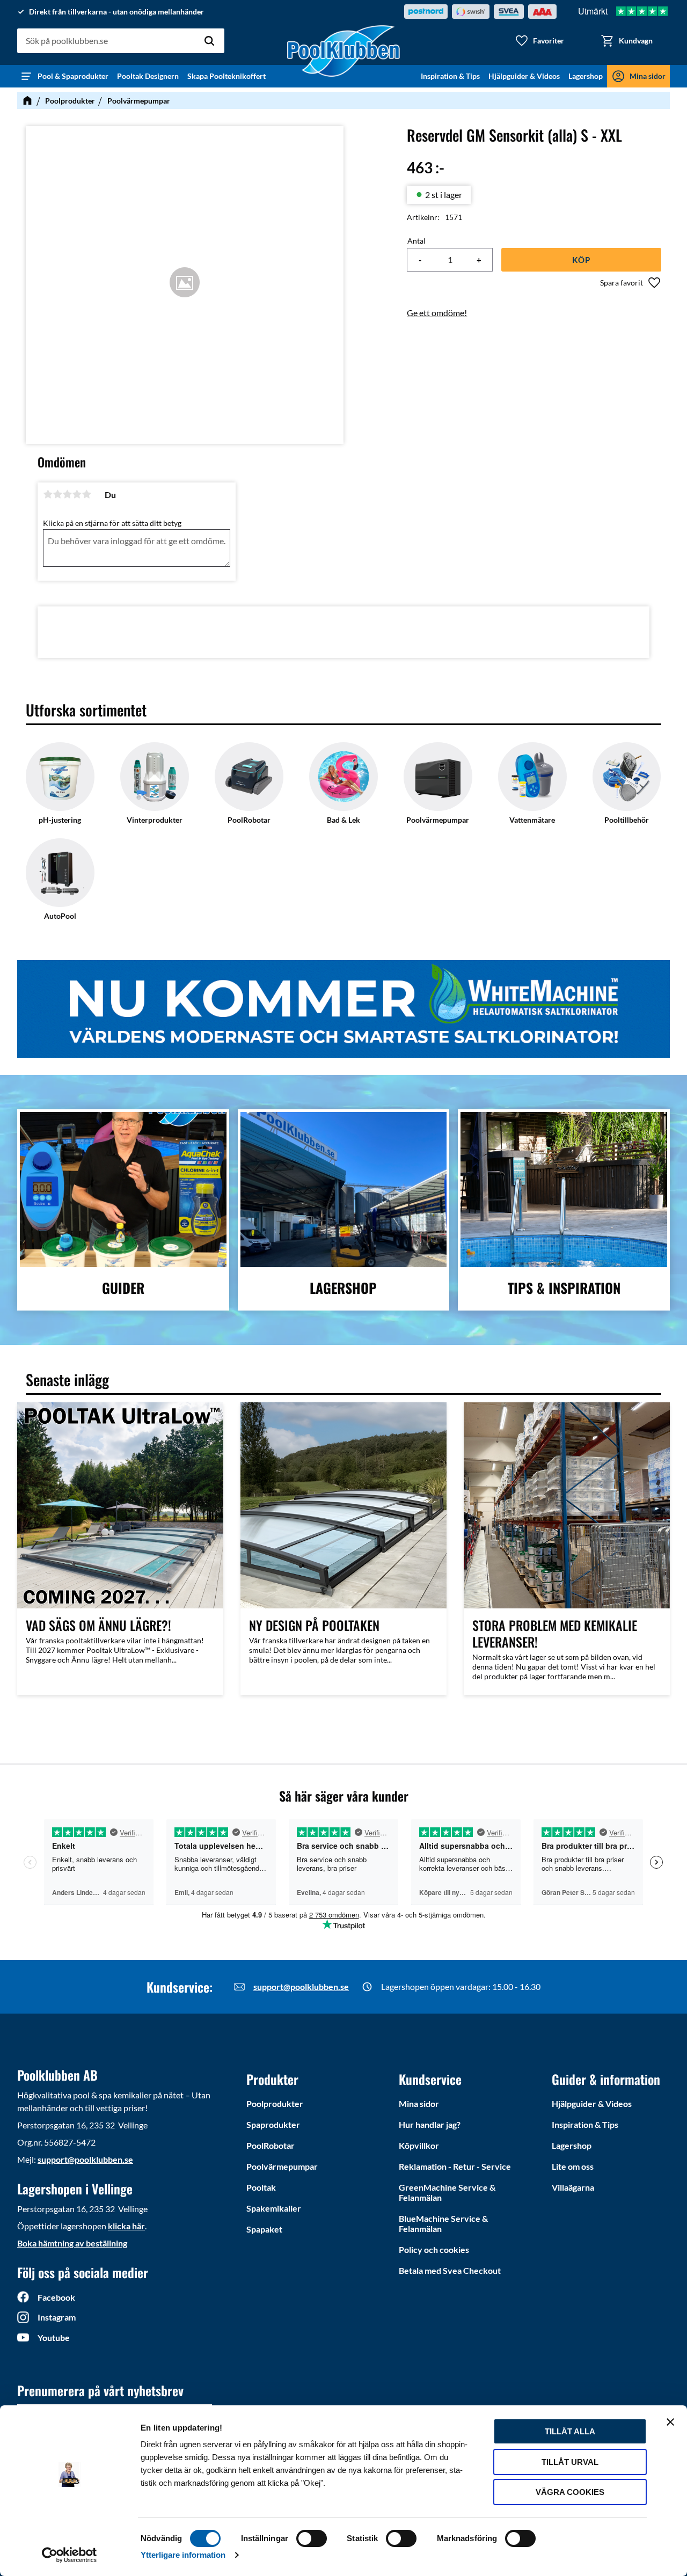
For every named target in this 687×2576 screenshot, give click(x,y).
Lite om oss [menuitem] (573, 2166)
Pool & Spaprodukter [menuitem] (73, 76)
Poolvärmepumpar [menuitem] (282, 2166)
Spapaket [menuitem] (264, 2229)
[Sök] (209, 41)
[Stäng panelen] (670, 2422)
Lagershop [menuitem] (586, 76)
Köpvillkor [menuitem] (419, 2145)
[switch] (312, 2538)
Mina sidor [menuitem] (648, 76)
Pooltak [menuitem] (261, 2187)
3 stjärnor (67, 494)
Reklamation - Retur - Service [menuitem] (455, 2166)
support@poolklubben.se (301, 1986)
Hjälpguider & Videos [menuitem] (524, 76)
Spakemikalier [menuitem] (274, 2208)
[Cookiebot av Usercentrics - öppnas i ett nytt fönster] (70, 2555)
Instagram (57, 2317)
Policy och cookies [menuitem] (434, 2249)
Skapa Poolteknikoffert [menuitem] (226, 76)
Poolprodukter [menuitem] (275, 2103)
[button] (539, 41)
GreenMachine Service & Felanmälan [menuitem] (447, 2192)
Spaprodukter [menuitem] (273, 2124)
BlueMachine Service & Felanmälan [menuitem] (443, 2223)
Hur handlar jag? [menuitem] (430, 2124)
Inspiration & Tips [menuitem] (450, 76)
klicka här (126, 2226)
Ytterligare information (183, 2555)
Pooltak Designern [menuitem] (148, 76)
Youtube (54, 2337)
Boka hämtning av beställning (72, 2243)
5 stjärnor (86, 494)
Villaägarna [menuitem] (573, 2187)
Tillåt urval (570, 2462)
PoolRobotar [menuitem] (271, 2145)
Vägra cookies (570, 2492)
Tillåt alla (570, 2431)
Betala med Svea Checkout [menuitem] (450, 2270)
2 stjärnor (57, 494)
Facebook (56, 2297)
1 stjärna (48, 494)
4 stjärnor (77, 494)
